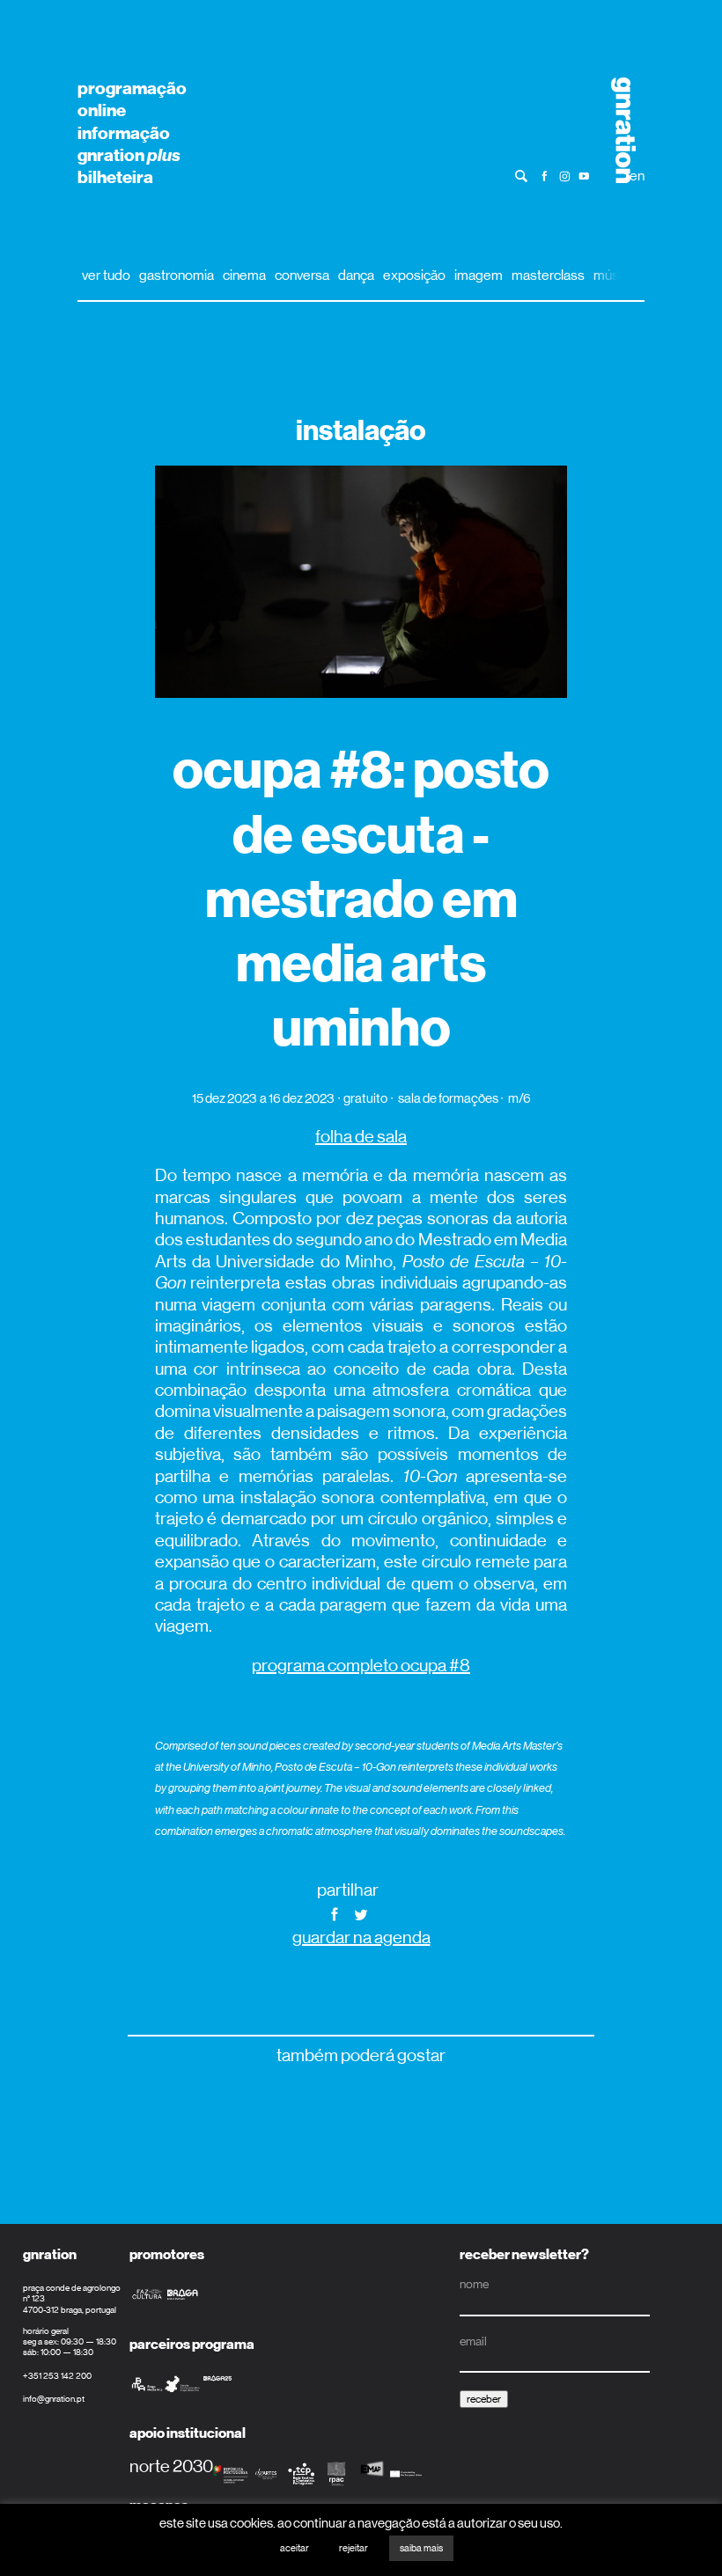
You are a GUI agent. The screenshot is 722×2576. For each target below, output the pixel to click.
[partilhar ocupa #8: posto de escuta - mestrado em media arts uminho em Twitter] (361, 1913)
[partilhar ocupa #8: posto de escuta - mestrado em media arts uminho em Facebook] (335, 1913)
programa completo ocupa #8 (361, 1666)
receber (484, 2399)
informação (124, 133)
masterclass (548, 275)
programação (132, 88)
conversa (302, 275)
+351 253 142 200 (57, 2376)
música (615, 275)
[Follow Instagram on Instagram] (565, 175)
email (473, 2341)
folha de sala (361, 1137)
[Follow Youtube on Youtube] (584, 175)
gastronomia (177, 275)
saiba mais (421, 2548)
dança (356, 275)
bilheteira (115, 177)
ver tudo (106, 275)
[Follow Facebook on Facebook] (545, 175)
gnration (129, 155)
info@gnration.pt (54, 2399)
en (637, 176)
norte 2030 (171, 2466)
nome (474, 2284)
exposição (414, 275)
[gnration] (618, 130)
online (102, 110)
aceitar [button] (295, 2548)
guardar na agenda (361, 1938)
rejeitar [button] (354, 2548)
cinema (244, 275)
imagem (479, 275)
